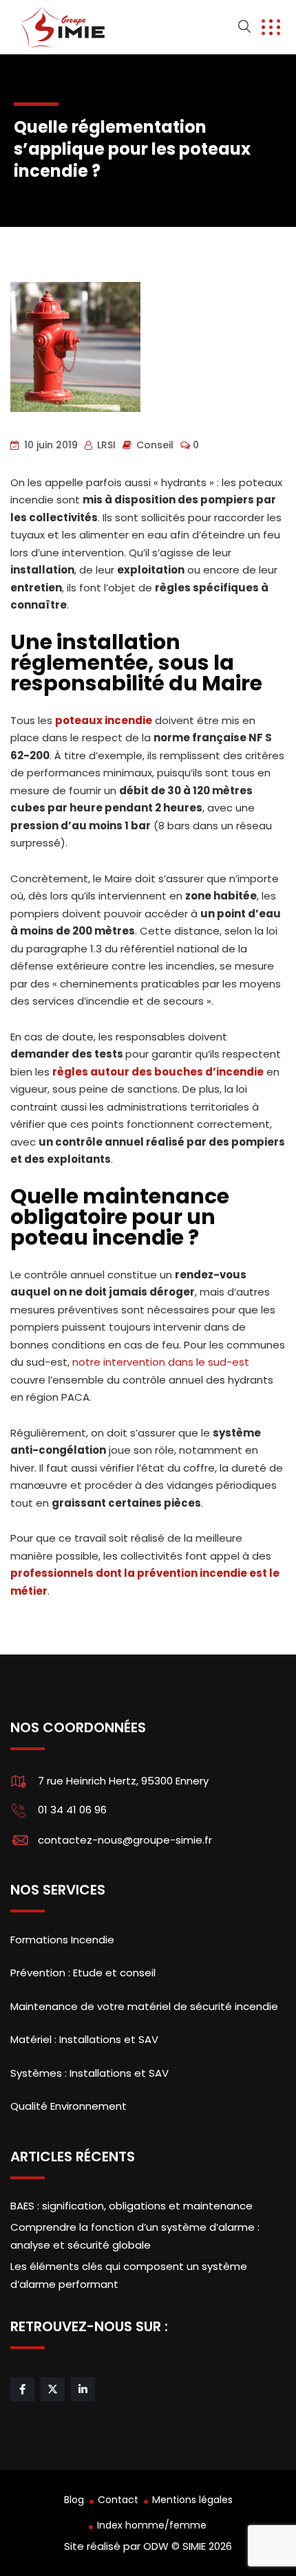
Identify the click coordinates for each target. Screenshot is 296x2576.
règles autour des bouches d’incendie (158, 1072)
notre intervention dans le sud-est (161, 1362)
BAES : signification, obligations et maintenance (131, 2206)
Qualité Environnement (68, 2106)
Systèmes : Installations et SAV (89, 2073)
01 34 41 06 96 (72, 1810)
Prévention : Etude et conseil (83, 1973)
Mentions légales (192, 2500)
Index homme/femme (152, 2525)
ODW (156, 2546)
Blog (74, 2500)
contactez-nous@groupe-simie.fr (125, 1840)
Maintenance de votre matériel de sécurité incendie (144, 2006)
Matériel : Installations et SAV (84, 2039)
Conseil (155, 445)
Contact (118, 2500)
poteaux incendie (104, 720)
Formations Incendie (62, 1940)
